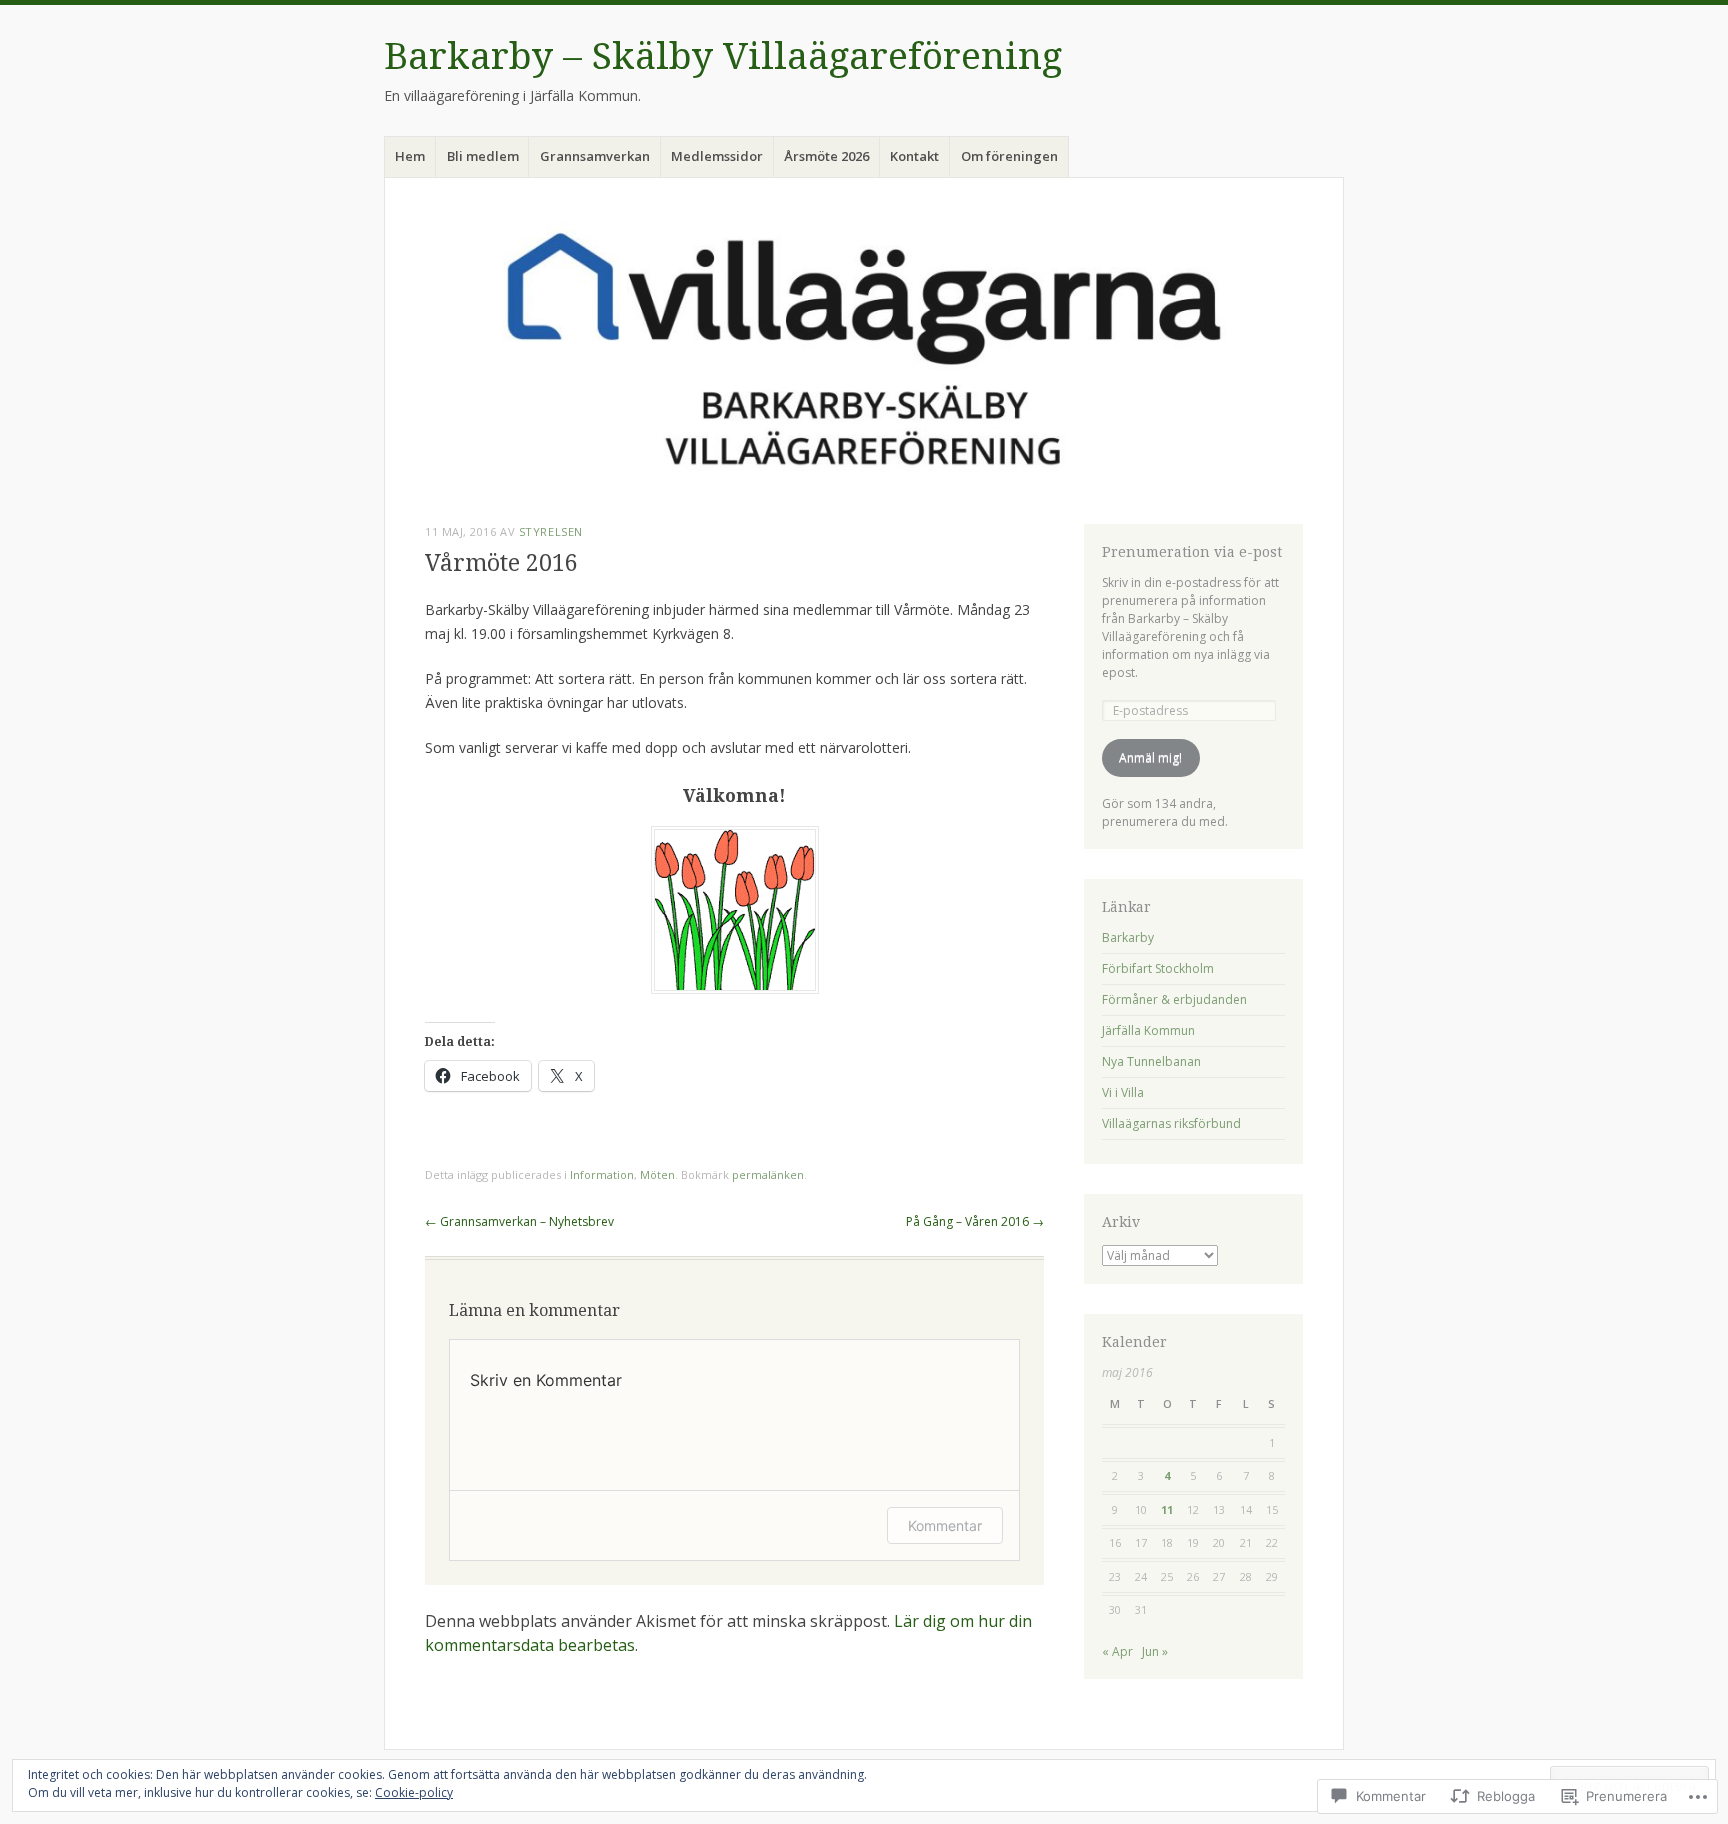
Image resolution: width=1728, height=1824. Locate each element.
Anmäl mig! (1150, 757)
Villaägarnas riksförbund (1171, 1123)
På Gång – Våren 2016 (975, 1221)
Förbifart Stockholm (1158, 968)
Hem (410, 156)
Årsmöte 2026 (826, 156)
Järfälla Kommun (1148, 1030)
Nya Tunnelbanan (1151, 1061)
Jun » (1155, 1651)
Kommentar (945, 1525)
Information (602, 1174)
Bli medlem (483, 156)
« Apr (1117, 1651)
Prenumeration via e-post (1192, 552)
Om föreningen (1009, 156)
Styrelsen (551, 531)
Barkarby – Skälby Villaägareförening (723, 56)
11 (1167, 1509)
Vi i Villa (1123, 1092)
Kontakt (914, 156)
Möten (657, 1174)
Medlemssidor (717, 156)
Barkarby (1128, 937)
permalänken (768, 1174)
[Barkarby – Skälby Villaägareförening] (864, 347)
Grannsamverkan (595, 156)
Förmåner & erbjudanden (1174, 999)
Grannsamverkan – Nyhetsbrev (519, 1221)
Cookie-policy (414, 1792)
